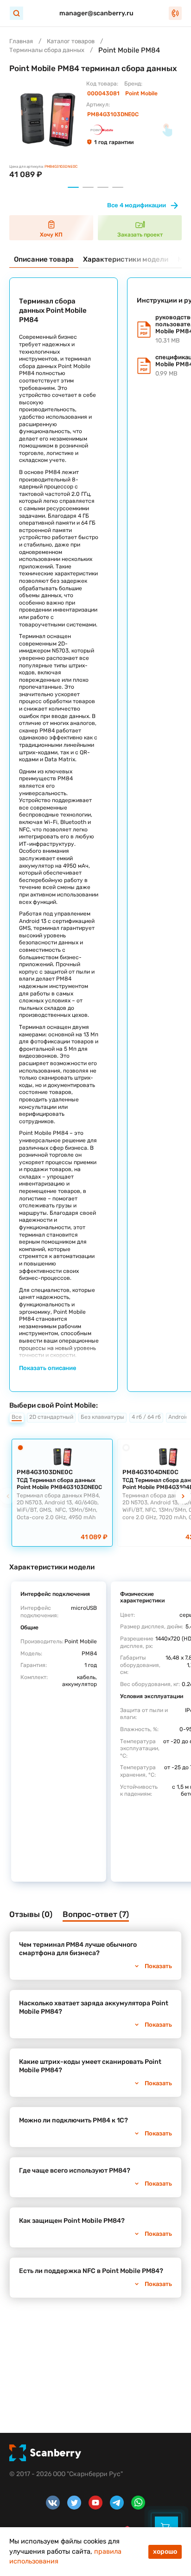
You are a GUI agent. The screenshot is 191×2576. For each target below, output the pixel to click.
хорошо (165, 2552)
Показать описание (48, 1368)
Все (17, 1417)
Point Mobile (141, 93)
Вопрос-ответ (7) (96, 1914)
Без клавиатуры (102, 1417)
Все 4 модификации (137, 205)
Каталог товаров (71, 41)
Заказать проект (140, 235)
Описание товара (44, 259)
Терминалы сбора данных (47, 50)
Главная (21, 41)
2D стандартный (51, 1417)
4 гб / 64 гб (146, 1417)
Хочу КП (51, 235)
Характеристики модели (126, 259)
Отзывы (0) (31, 1914)
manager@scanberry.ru (96, 13)
